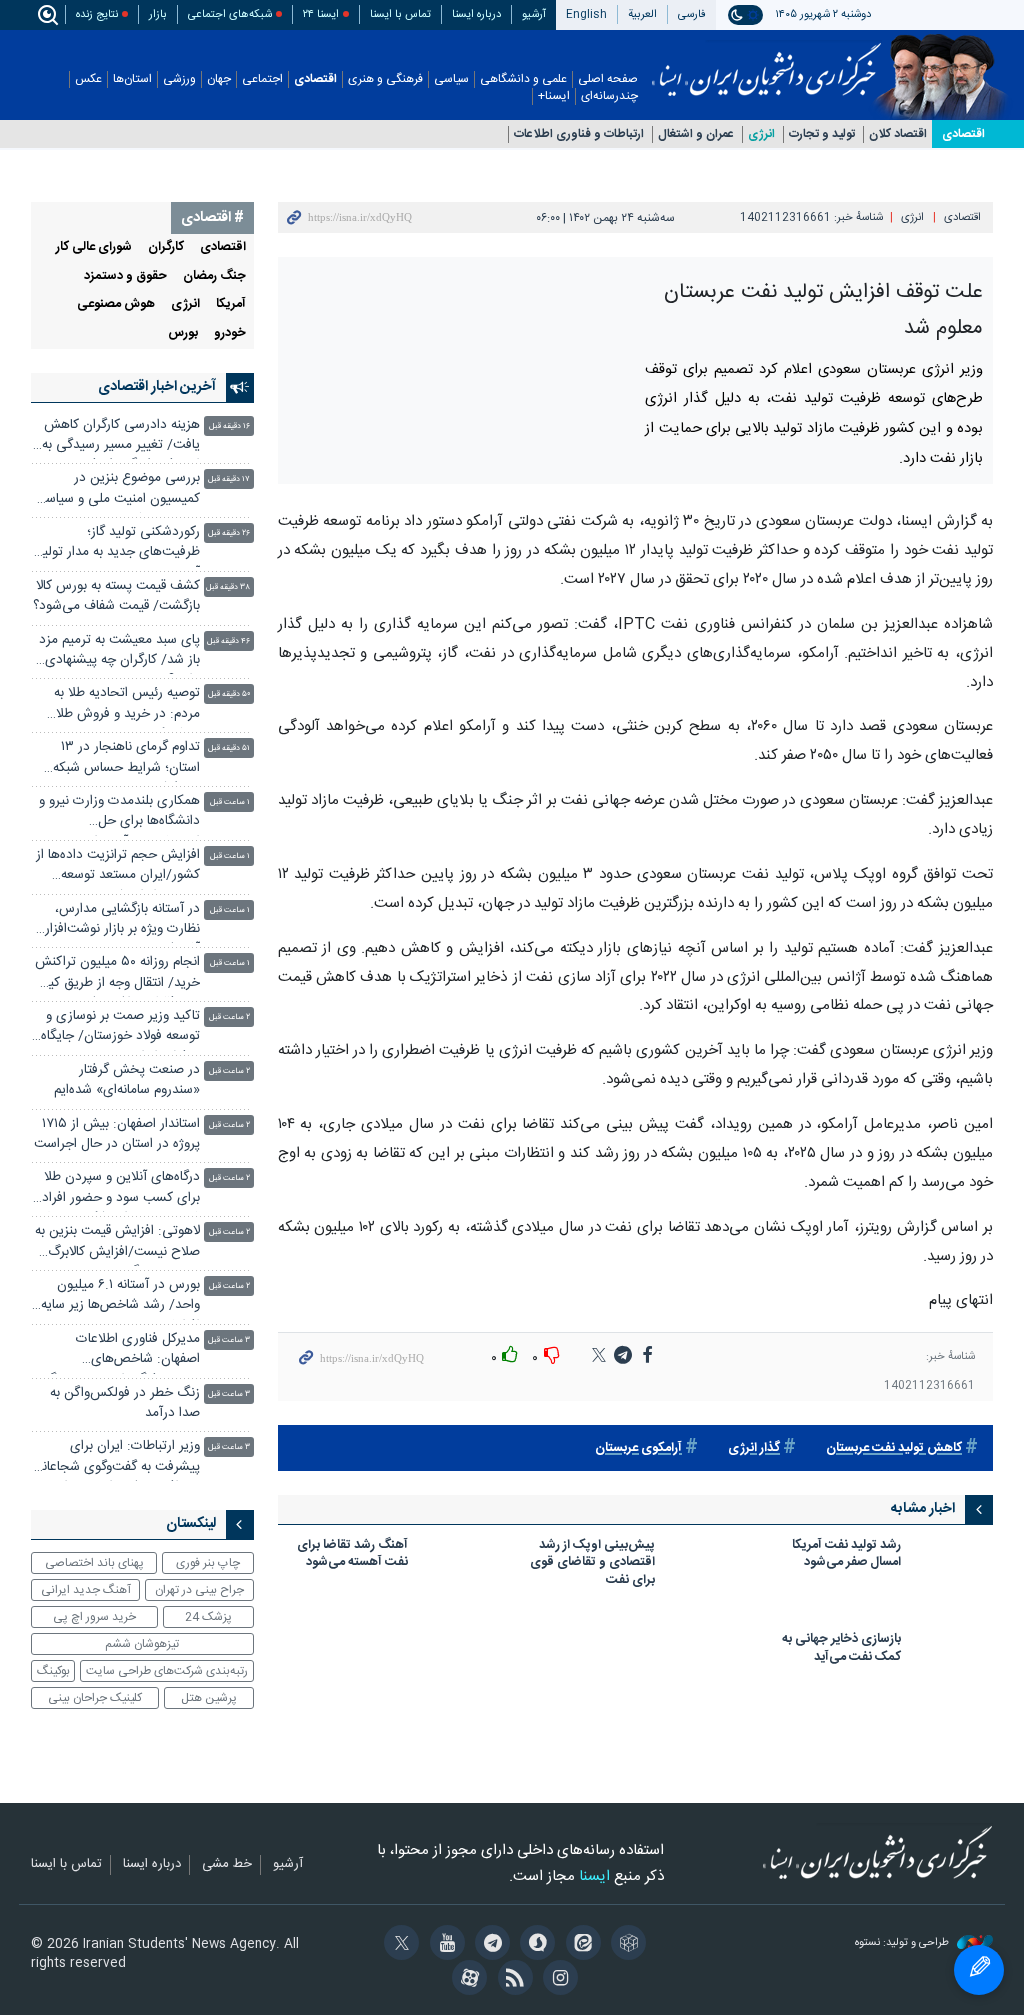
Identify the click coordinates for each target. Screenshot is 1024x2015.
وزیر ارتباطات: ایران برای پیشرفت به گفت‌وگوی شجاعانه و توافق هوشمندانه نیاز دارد (118, 1458)
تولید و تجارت (822, 134)
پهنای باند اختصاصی (94, 1563)
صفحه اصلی (608, 79)
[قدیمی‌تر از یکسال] (953, 1563)
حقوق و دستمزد (125, 276)
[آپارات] (466, 1980)
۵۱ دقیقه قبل (229, 748)
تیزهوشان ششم (142, 1644)
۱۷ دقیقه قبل (229, 479)
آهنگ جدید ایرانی (86, 1590)
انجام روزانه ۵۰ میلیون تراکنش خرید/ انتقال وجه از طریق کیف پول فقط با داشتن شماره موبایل (117, 974)
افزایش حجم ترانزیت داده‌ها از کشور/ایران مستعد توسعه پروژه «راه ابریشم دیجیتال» (118, 867)
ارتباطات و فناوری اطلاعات (579, 134)
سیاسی (451, 79)
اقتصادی (315, 79)
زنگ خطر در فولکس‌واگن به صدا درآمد (125, 1403)
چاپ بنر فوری (208, 1563)
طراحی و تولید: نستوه (903, 1943)
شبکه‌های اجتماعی (230, 14)
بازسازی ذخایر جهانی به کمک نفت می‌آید (841, 1649)
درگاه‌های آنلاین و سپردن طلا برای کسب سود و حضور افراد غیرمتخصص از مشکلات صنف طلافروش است (119, 1189)
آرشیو (534, 14)
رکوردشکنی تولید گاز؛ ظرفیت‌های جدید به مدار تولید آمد (118, 544)
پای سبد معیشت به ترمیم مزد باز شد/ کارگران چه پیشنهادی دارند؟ (119, 652)
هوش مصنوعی (116, 304)
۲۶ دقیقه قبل (229, 533)
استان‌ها (132, 79)
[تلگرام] (489, 1945)
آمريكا (231, 304)
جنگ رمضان (214, 276)
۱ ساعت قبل (230, 802)
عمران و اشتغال (696, 134)
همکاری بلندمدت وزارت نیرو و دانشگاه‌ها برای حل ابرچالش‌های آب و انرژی (119, 813)
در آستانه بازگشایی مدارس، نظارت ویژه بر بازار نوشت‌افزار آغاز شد (122, 921)
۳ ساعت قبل (229, 1340)
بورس (183, 333)
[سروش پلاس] (534, 1945)
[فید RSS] (511, 1980)
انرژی (761, 134)
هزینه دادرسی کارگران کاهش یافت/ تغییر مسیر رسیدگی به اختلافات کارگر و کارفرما (121, 437)
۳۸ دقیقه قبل (228, 587)
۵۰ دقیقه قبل (229, 694)
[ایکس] (398, 1945)
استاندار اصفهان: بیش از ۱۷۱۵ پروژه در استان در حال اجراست (117, 1134)
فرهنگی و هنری (385, 79)
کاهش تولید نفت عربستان (894, 1448)
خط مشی (227, 1865)
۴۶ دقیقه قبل (228, 641)
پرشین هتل (209, 1698)
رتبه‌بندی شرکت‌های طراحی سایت (167, 1671)
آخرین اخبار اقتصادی (157, 387)
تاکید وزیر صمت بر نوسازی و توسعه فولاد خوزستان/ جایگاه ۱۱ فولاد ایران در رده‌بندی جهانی (120, 1028)
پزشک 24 (208, 1617)
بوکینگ (53, 1671)
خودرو (230, 333)
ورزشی (179, 79)
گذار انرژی (754, 1448)
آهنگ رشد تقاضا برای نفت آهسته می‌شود (352, 1555)
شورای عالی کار (94, 247)
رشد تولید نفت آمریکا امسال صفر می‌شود (846, 1555)
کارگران (166, 247)
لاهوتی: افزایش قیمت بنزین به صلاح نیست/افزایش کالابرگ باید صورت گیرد (117, 1243)
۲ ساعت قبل (229, 1017)
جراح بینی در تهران (199, 1590)
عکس (88, 79)
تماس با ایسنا (400, 14)
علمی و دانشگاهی (523, 79)
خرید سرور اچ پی (94, 1617)
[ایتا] (579, 1945)
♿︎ (979, 1970)
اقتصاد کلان (898, 134)
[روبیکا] (625, 1945)
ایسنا (766, 63)
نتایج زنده (97, 14)
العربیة (642, 14)
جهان (219, 79)
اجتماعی (262, 79)
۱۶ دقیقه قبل (229, 426)
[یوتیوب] (443, 1945)
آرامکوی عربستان (638, 1448)
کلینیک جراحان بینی (95, 1698)
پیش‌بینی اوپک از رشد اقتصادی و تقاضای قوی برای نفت (592, 1564)
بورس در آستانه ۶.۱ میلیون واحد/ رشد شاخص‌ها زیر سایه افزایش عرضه (120, 1297)
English (586, 14)
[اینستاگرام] (557, 1980)
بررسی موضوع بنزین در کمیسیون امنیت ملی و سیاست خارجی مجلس (116, 490)
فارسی (692, 14)
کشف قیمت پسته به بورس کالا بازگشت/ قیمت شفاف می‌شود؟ (116, 596)
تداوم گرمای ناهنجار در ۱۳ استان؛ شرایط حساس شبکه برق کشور (126, 759)
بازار (158, 14)
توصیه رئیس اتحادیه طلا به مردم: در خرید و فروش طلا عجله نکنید (127, 705)
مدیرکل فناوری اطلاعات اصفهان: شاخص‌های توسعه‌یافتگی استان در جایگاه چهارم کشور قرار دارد (120, 1351)
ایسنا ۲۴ (321, 14)
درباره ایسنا (476, 14)
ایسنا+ (554, 96)
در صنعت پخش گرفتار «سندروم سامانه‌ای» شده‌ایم (127, 1080)
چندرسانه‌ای (609, 96)
